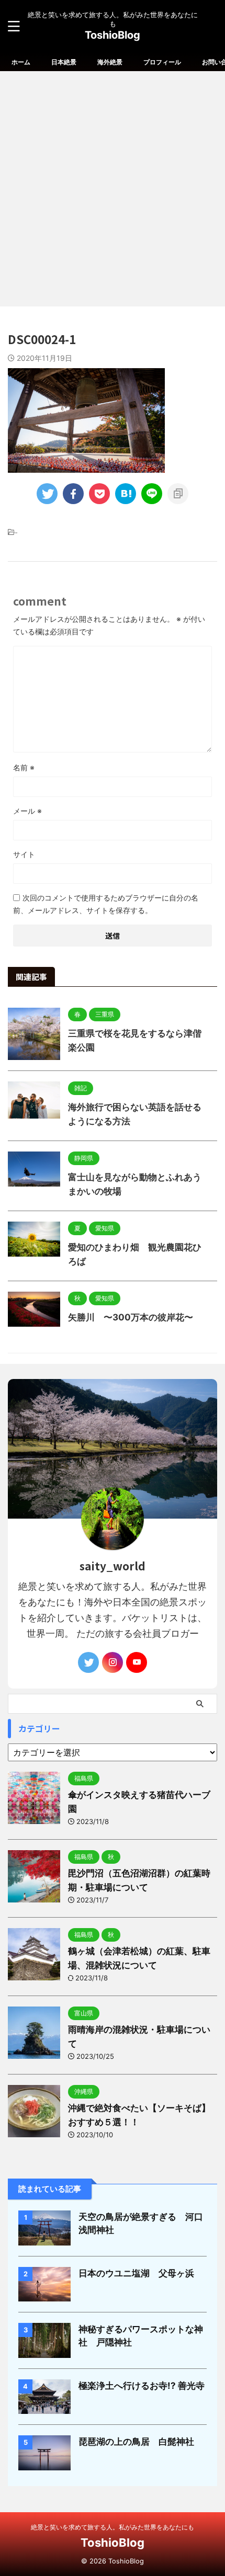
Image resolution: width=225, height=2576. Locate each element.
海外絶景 (110, 62)
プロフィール (162, 62)
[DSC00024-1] (126, 494)
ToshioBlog (113, 35)
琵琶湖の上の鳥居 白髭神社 (136, 2442)
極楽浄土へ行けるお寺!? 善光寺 (142, 2386)
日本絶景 (64, 62)
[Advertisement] (113, 189)
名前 (24, 767)
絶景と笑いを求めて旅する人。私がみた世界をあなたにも (113, 2527)
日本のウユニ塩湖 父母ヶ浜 (136, 2273)
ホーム (21, 62)
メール (27, 811)
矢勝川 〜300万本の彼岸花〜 (131, 1317)
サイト (24, 854)
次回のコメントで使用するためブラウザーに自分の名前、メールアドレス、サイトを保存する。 (106, 904)
